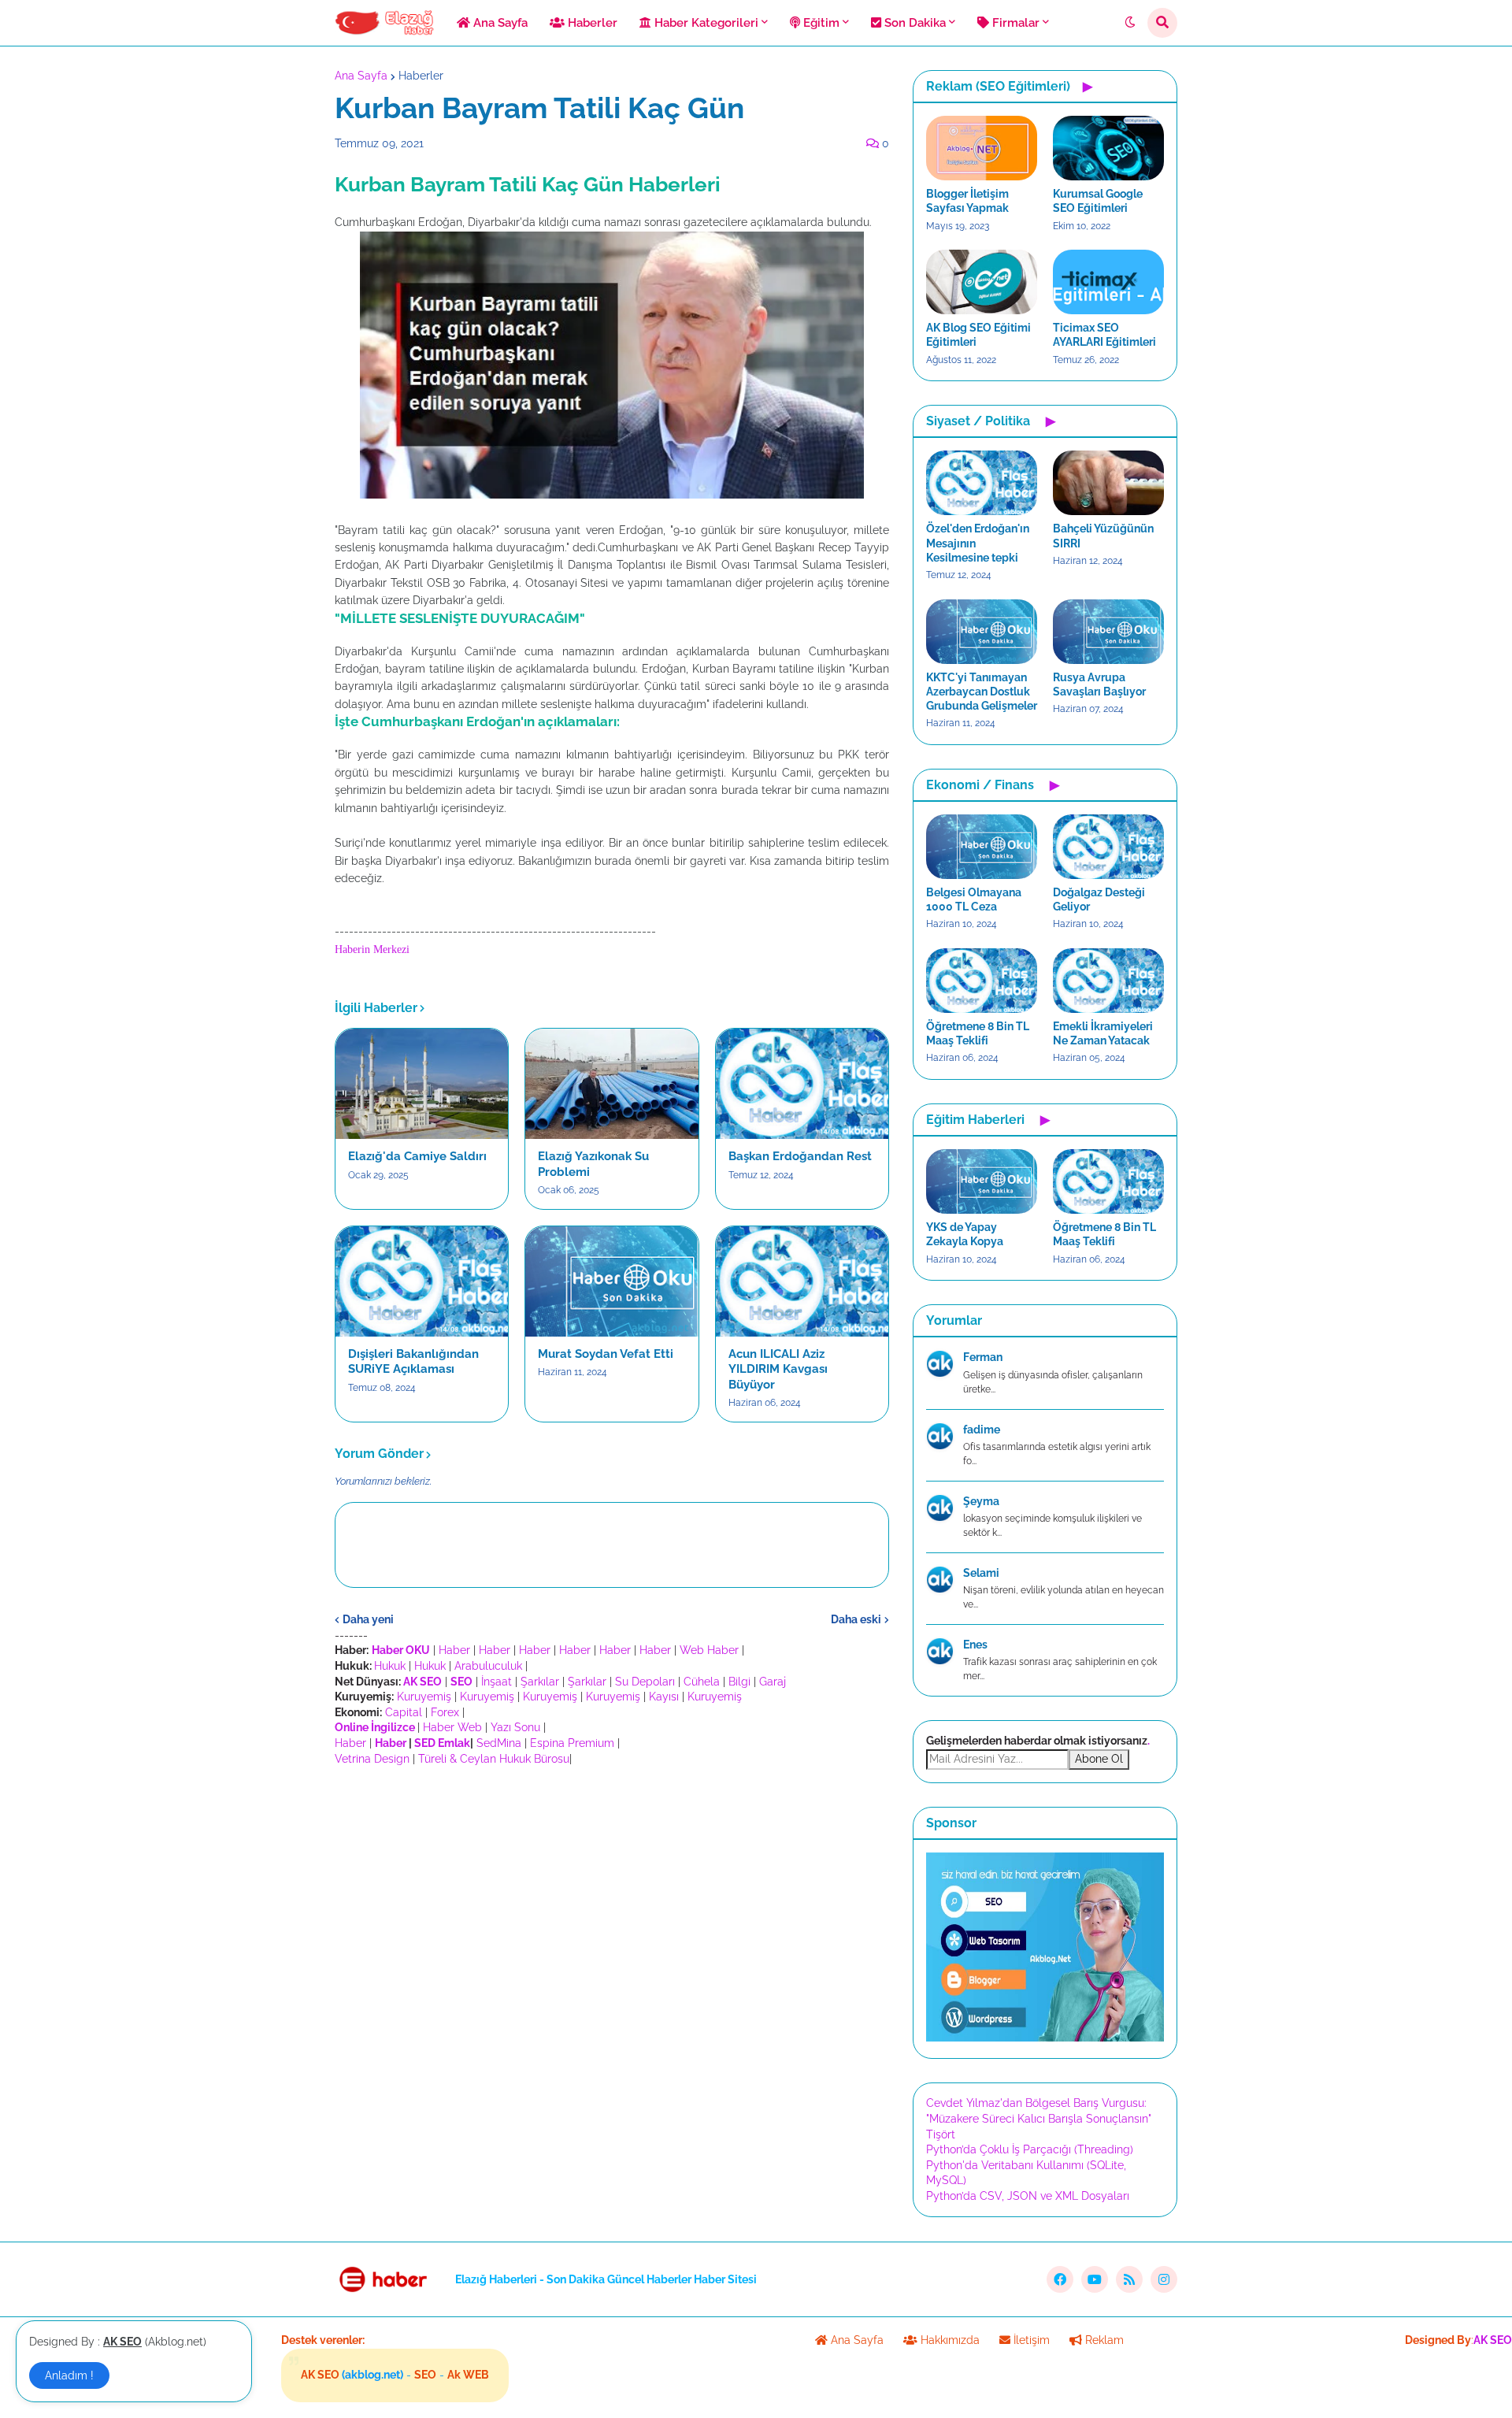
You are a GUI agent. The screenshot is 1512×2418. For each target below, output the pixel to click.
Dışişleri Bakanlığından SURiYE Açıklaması (413, 1362)
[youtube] (1095, 2279)
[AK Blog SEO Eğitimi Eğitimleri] (982, 282)
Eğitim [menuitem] (820, 23)
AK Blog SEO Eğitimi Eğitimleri (978, 335)
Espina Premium (572, 1743)
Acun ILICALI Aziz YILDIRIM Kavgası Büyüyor (778, 1369)
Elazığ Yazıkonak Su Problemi (593, 1164)
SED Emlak (442, 1743)
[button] (1130, 23)
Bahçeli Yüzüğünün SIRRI (1103, 536)
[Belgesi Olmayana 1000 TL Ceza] (982, 847)
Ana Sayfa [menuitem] (499, 23)
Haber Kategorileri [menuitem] (705, 23)
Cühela (702, 1682)
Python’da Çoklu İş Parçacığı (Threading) (1030, 2149)
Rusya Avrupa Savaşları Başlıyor (1099, 684)
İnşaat (497, 1682)
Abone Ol (1099, 1759)
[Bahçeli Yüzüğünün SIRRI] (1108, 483)
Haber (454, 1650)
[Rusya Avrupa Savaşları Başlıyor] (1108, 632)
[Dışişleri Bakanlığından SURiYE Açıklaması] (422, 1281)
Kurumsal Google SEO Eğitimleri (1098, 201)
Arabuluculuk (488, 1666)
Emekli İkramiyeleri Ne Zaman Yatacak (1103, 1033)
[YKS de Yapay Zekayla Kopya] (982, 1181)
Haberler (421, 76)
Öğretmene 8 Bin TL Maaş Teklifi (978, 1033)
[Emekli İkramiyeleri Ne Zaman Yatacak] (1108, 981)
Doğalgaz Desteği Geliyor (1099, 899)
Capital (404, 1712)
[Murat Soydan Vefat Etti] (611, 1281)
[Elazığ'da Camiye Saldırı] (422, 1084)
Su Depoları (645, 1682)
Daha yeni (368, 1619)
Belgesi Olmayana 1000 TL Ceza (974, 899)
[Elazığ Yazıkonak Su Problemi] (611, 1084)
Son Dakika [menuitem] (913, 23)
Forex (445, 1712)
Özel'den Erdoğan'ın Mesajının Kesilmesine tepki (978, 543)
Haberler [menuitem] (591, 23)
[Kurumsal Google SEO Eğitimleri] (1108, 148)
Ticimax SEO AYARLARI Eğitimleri (1104, 335)
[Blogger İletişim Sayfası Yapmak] (982, 148)
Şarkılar (540, 1682)
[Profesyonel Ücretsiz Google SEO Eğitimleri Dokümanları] (1045, 2038)
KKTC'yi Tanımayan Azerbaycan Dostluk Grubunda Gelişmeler (982, 692)
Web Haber (709, 1650)
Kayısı (664, 1697)
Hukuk (390, 1666)
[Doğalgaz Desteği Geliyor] (1108, 847)
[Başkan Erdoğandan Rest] (802, 1084)
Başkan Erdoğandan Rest (800, 1156)
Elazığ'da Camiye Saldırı (417, 1156)
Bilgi (739, 1682)
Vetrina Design (372, 1759)
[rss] (1129, 2279)
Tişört (941, 2134)
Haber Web (452, 1727)
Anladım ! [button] (69, 2375)
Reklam (1103, 2340)
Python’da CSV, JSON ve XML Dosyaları (1028, 2196)
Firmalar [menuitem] (1014, 23)
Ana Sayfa (361, 76)
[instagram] (1164, 2279)
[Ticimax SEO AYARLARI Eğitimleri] (1108, 282)
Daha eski (856, 1619)
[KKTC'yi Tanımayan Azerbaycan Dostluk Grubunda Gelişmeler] (982, 632)
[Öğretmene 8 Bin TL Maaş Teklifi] (982, 981)
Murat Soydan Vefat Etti (606, 1354)
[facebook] (1060, 2279)
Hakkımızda (949, 2340)
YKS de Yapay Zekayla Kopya (965, 1234)
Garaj (773, 1682)
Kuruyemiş (424, 1697)
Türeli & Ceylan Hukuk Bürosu (494, 1759)
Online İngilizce (375, 1727)
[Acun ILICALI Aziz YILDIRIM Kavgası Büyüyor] (802, 1281)
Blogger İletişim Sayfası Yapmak (967, 201)
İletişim (1030, 2340)
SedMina (499, 1743)
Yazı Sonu (515, 1727)
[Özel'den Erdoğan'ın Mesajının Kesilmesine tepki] (982, 483)
